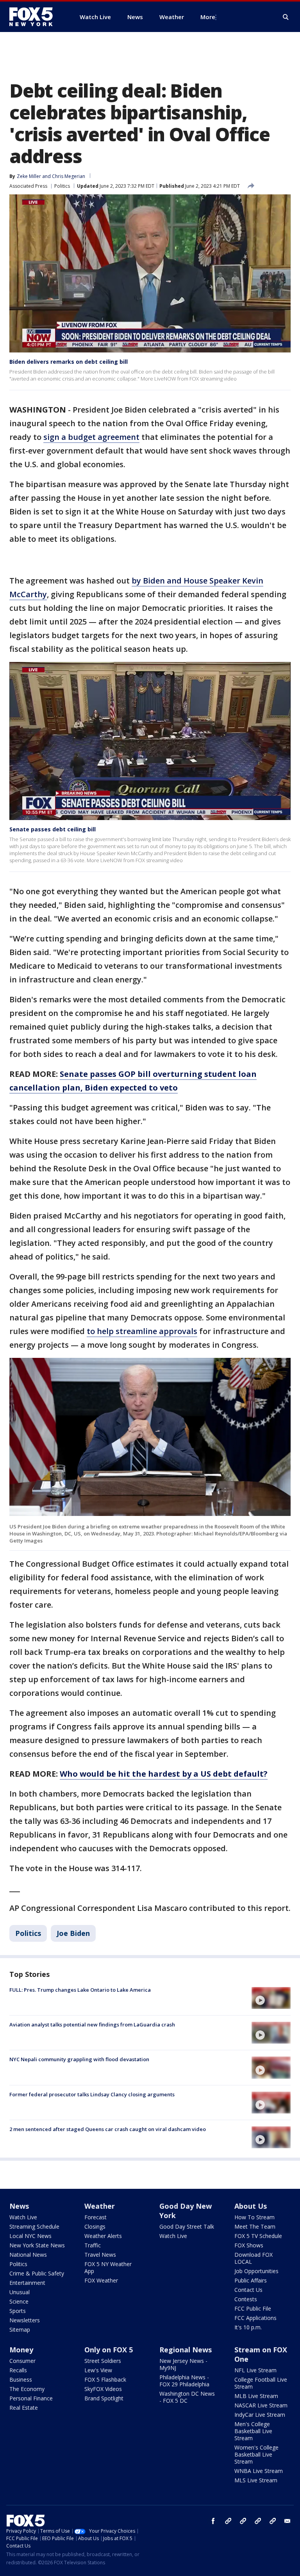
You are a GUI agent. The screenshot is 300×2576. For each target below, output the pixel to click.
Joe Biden (73, 1933)
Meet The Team (255, 2226)
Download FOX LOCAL (254, 2258)
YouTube (258, 2521)
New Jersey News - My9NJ (183, 2364)
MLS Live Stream (256, 2480)
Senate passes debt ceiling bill (53, 829)
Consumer (22, 2361)
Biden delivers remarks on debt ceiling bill (69, 362)
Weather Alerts (103, 2236)
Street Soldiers (103, 2361)
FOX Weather (101, 2280)
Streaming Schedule (34, 2226)
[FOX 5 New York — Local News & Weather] (35, 17)
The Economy (27, 2389)
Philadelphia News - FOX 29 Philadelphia (184, 2381)
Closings (95, 2226)
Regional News (186, 2350)
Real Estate (24, 2408)
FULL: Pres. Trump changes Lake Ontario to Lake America (80, 1990)
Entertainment (27, 2283)
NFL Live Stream (255, 2370)
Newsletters (25, 2320)
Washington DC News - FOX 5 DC (187, 2397)
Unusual (20, 2292)
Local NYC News (30, 2236)
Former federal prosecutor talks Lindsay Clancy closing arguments (92, 2094)
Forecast (96, 2217)
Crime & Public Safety (37, 2273)
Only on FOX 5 (109, 2350)
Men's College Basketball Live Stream (253, 2431)
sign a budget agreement (91, 437)
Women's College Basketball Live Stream (256, 2454)
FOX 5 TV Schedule (258, 2236)
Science (19, 2301)
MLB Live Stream (256, 2396)
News (19, 2206)
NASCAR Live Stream (261, 2405)
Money (21, 2350)
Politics (62, 186)
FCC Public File (253, 2308)
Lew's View (98, 2370)
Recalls (18, 2370)
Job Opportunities (256, 2271)
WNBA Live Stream (259, 2471)
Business (21, 2379)
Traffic (93, 2245)
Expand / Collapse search (286, 17)
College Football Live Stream (261, 2383)
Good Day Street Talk (187, 2226)
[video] (271, 1998)
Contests (246, 2299)
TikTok (243, 2521)
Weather (100, 2206)
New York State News (37, 2245)
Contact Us (248, 2290)
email (287, 2521)
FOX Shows (249, 2245)
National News (28, 2255)
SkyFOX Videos (103, 2389)
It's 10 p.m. (248, 2327)
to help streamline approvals (142, 1331)
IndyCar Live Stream (260, 2415)
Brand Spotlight (104, 2398)
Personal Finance (31, 2398)
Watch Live (23, 2217)
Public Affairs (251, 2280)
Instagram (228, 2521)
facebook (213, 2521)
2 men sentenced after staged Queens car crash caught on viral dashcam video (108, 2129)
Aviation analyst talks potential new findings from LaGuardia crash (92, 2025)
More (208, 17)
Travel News (100, 2255)
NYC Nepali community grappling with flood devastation (79, 2059)
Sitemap (20, 2330)
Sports (18, 2311)
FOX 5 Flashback (105, 2379)
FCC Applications (255, 2318)
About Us (251, 2206)
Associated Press (28, 186)
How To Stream (254, 2217)
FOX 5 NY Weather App (108, 2267)
